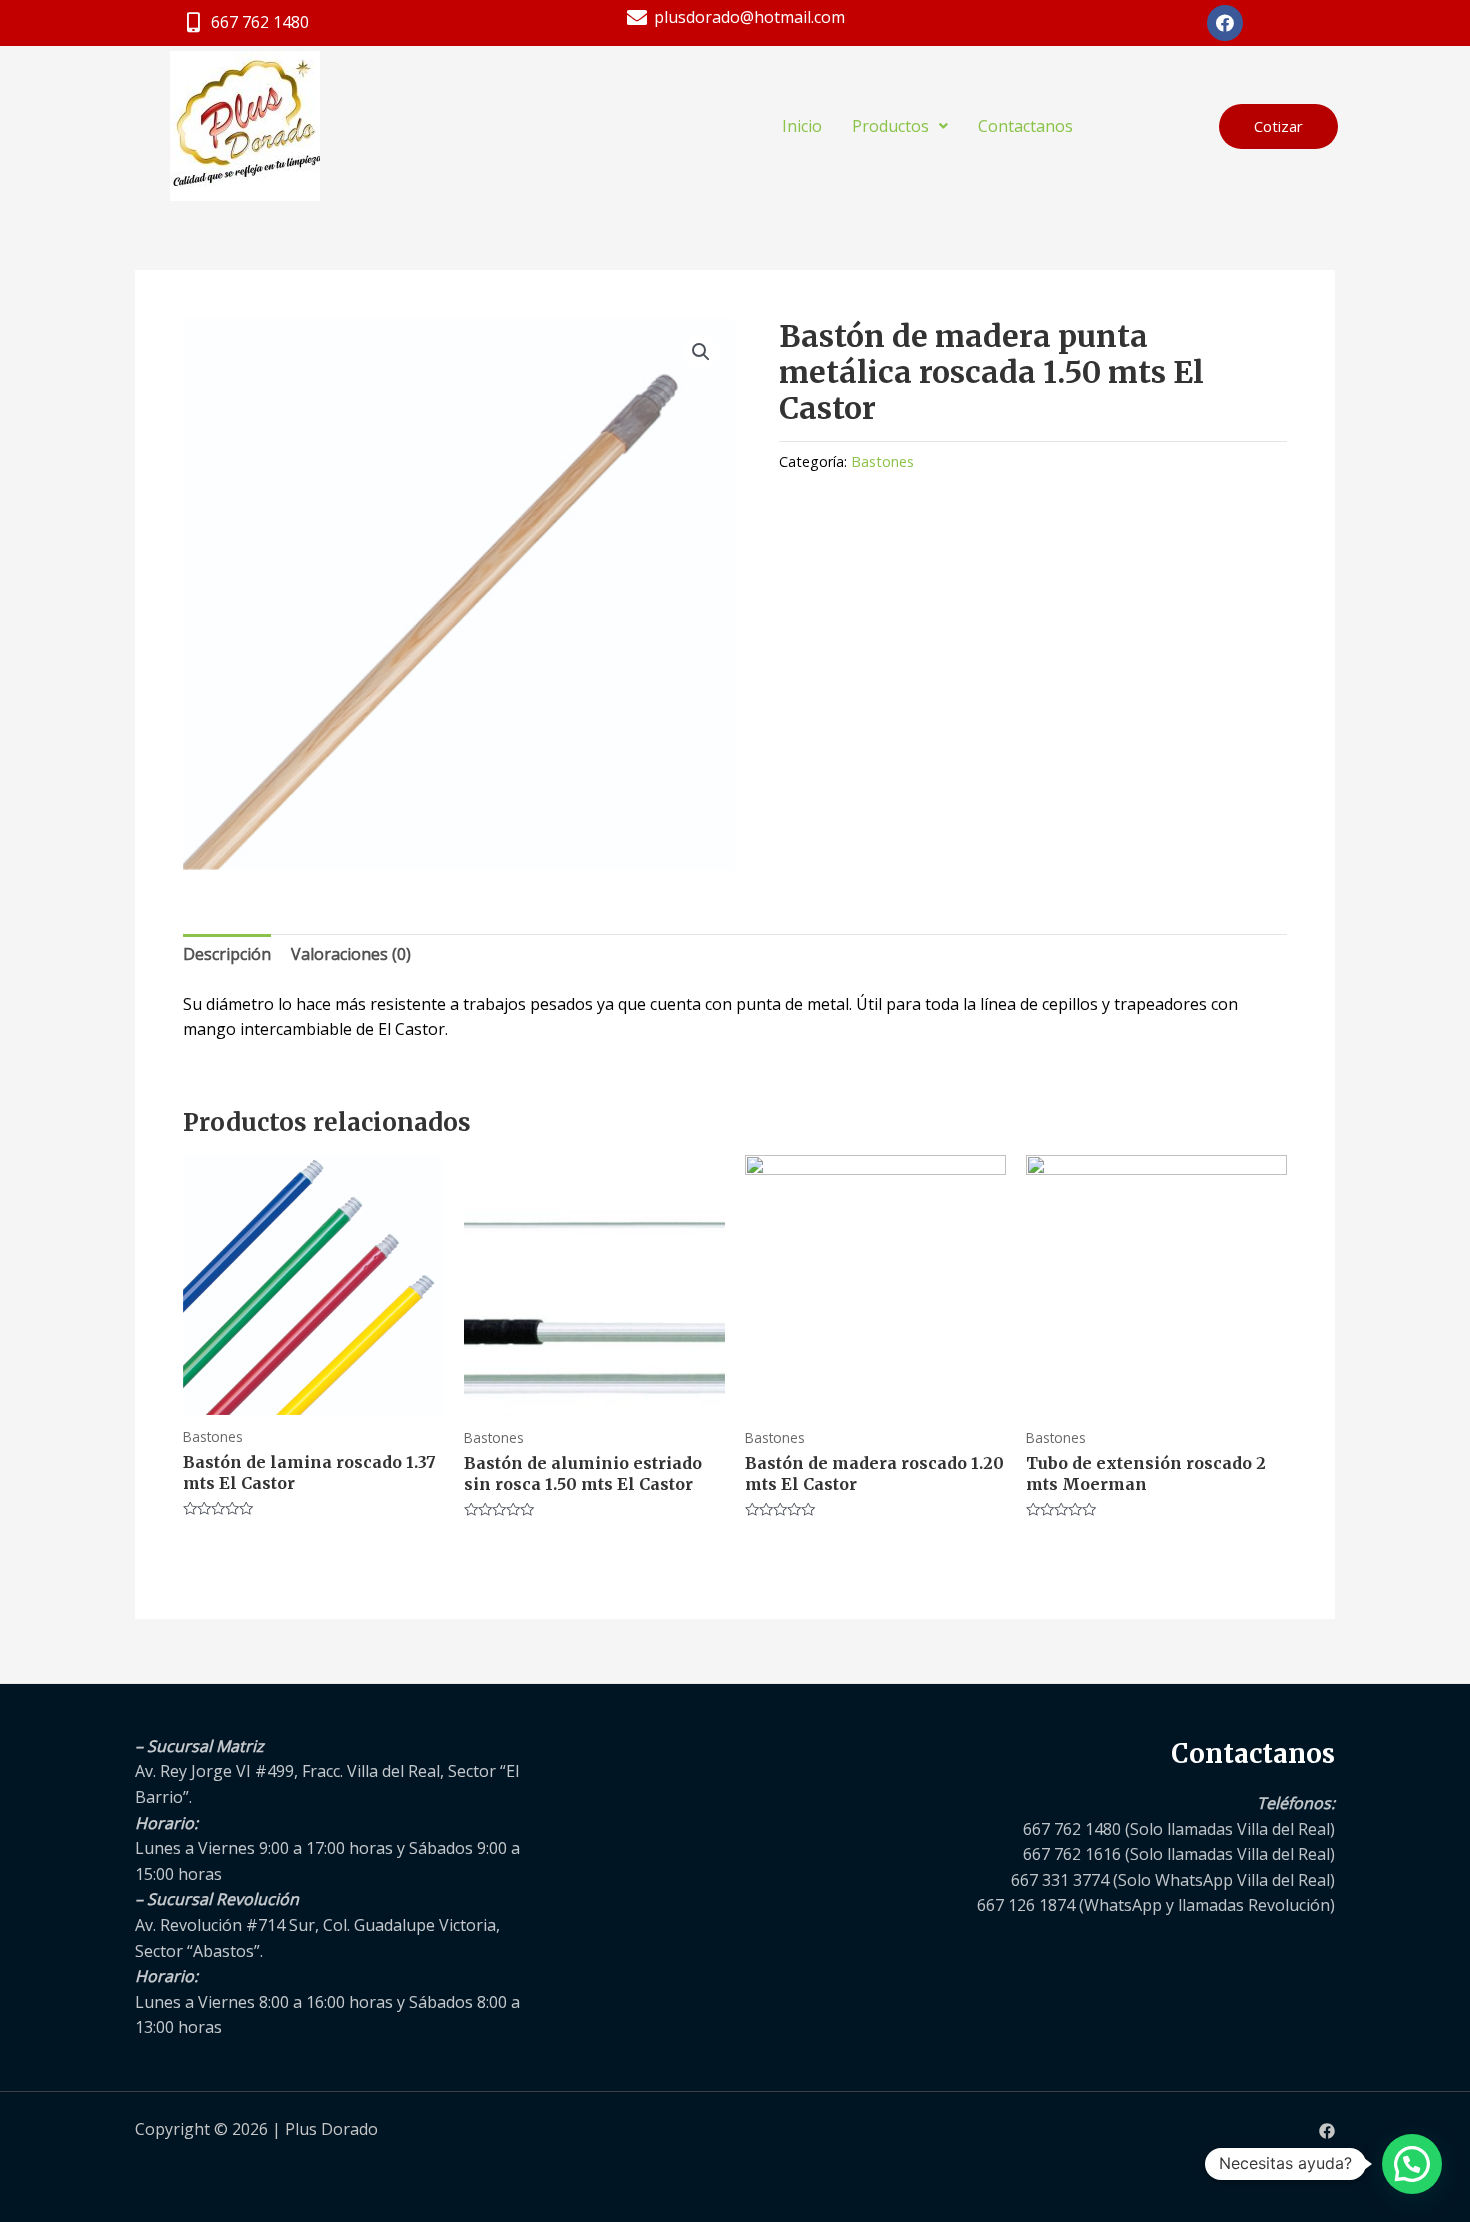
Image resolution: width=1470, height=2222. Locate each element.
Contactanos (1025, 126)
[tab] (227, 955)
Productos (890, 126)
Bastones (882, 461)
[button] (1278, 126)
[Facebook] (1327, 2131)
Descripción (227, 954)
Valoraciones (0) (351, 954)
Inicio (802, 126)
